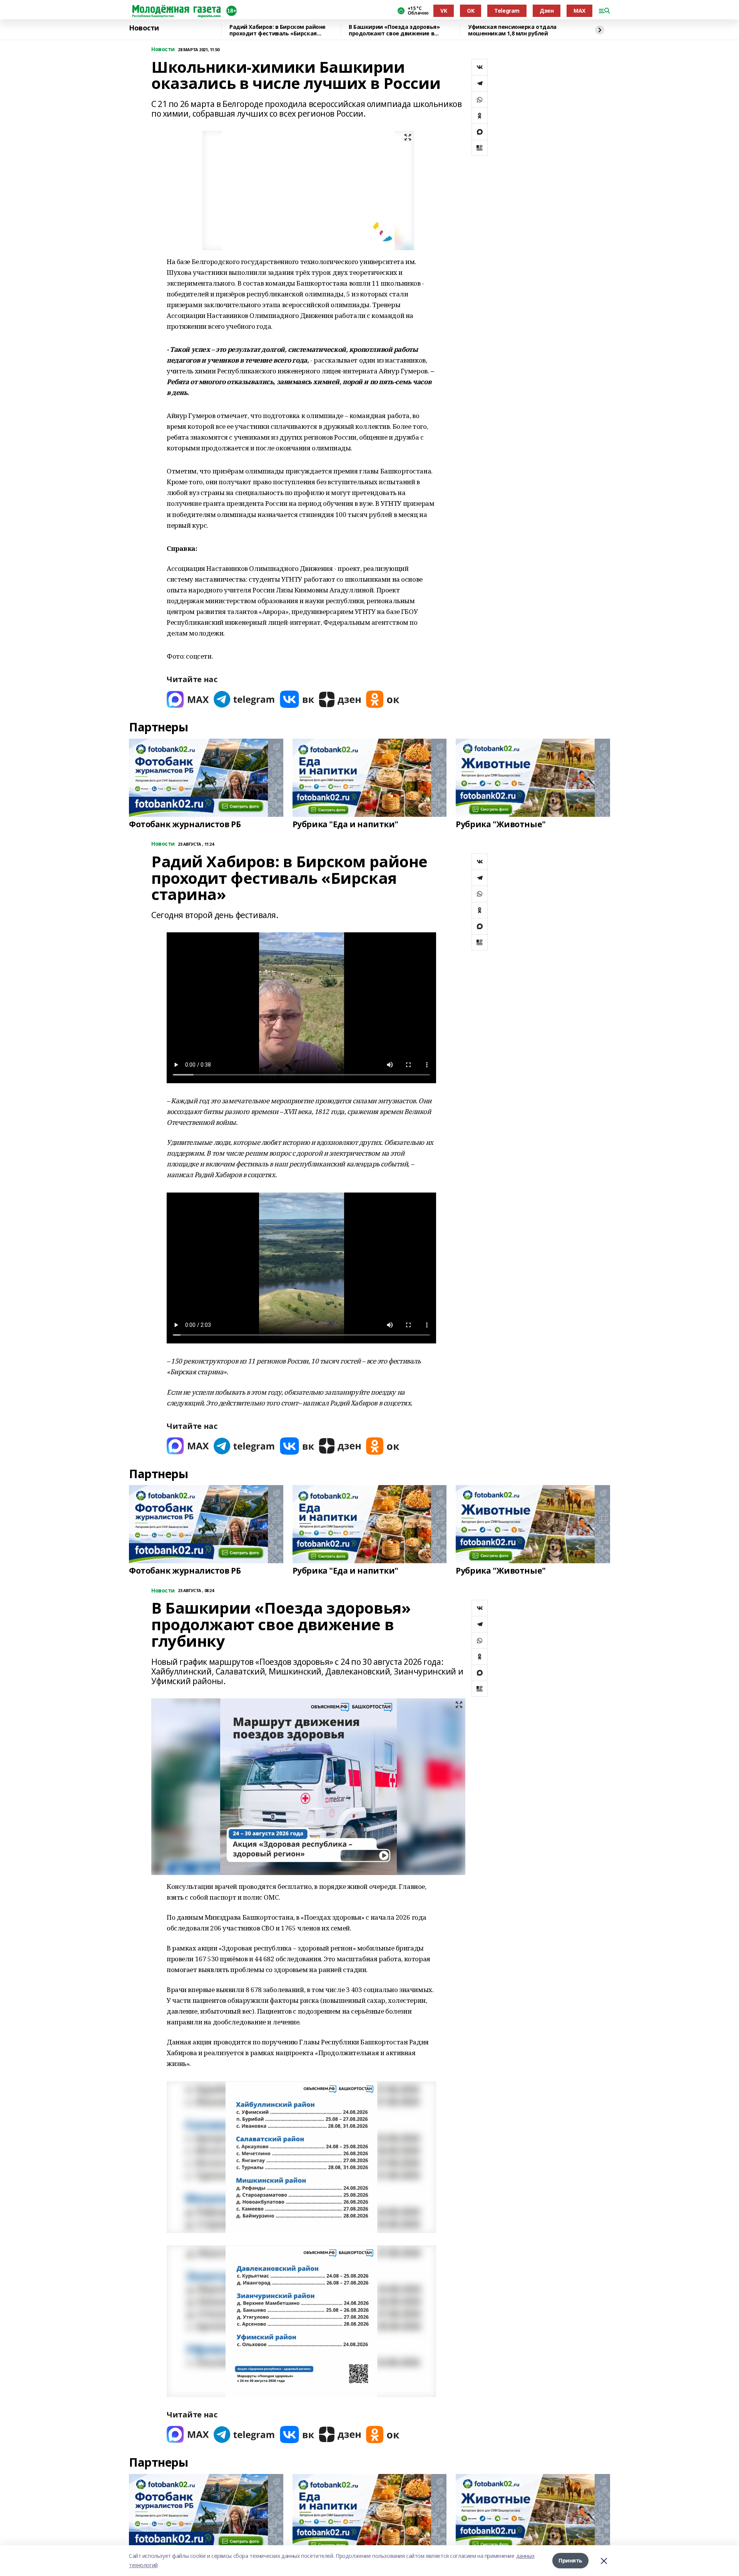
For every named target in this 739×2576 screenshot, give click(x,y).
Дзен (547, 11)
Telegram (507, 11)
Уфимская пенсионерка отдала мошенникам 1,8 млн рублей (512, 30)
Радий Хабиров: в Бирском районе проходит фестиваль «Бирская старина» (278, 30)
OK (471, 11)
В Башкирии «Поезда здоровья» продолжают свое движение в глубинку (394, 30)
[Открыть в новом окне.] (188, 699)
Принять (570, 2560)
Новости (144, 28)
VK (444, 11)
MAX (579, 11)
